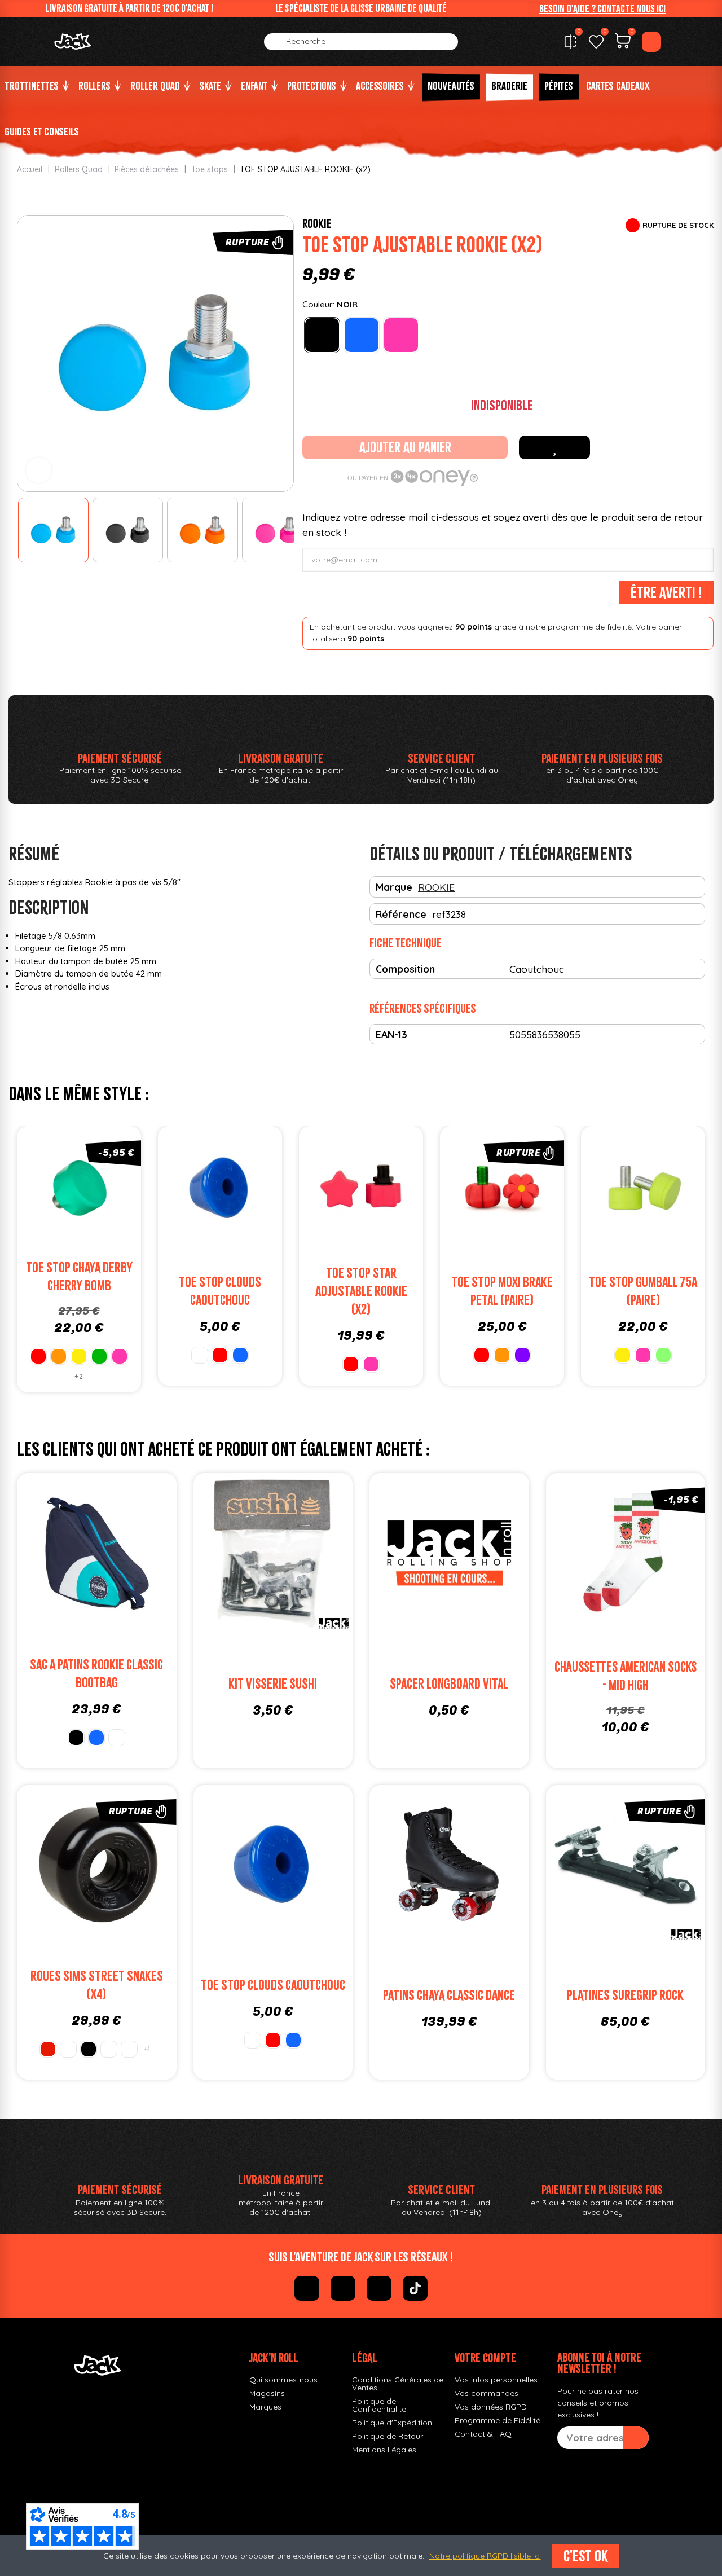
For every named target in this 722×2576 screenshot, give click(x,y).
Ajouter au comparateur (45, 1190)
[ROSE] (401, 335)
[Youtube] (379, 2288)
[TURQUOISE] (117, 1738)
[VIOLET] (522, 1355)
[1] (636, 2438)
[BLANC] (200, 1355)
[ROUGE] (38, 1356)
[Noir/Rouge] (109, 2049)
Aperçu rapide (113, 1190)
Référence (401, 914)
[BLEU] (362, 335)
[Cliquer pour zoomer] (39, 470)
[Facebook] (307, 2288)
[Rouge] (48, 2049)
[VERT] (99, 1356)
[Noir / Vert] (129, 2049)
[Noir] (89, 2049)
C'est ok (586, 2556)
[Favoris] (596, 42)
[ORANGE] (59, 1356)
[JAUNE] (79, 1356)
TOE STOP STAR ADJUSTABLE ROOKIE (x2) (361, 1291)
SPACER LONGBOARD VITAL (449, 1684)
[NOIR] (322, 335)
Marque (394, 887)
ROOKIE (317, 223)
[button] (602, 8)
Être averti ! (666, 592)
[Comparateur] (570, 42)
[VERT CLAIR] (663, 1355)
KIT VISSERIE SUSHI (273, 1684)
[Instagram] (343, 2288)
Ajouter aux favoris (554, 447)
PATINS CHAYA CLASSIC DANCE (449, 1995)
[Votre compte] (651, 42)
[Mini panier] (623, 42)
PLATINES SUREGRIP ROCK (625, 1995)
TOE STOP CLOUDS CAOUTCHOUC (273, 1985)
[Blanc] (68, 2049)
